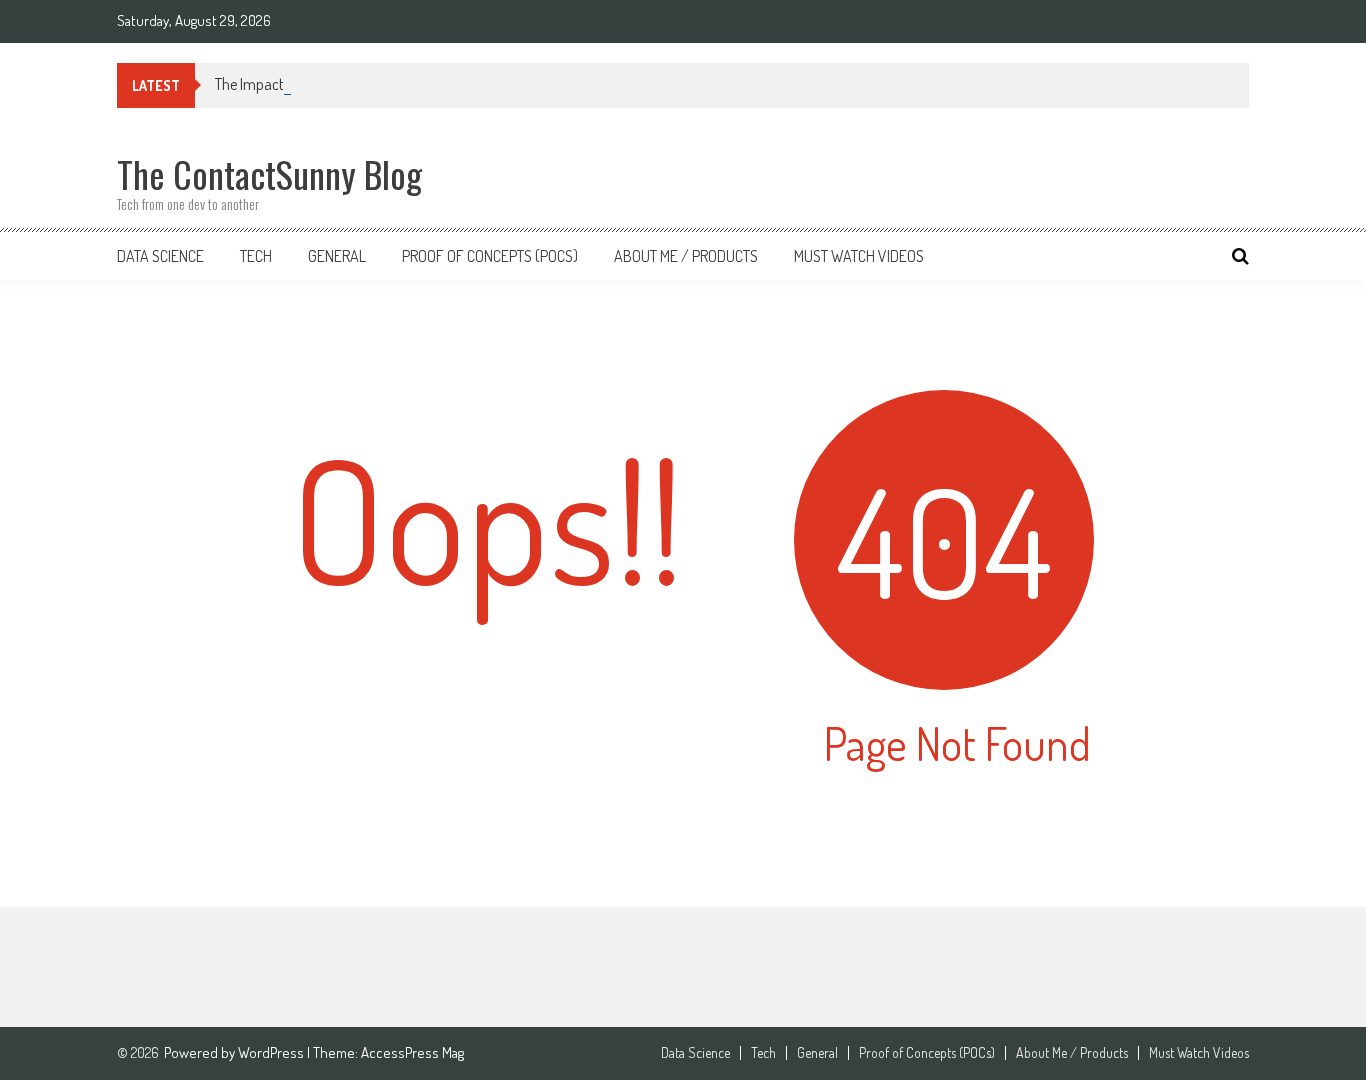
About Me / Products (686, 256)
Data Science (160, 256)
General (337, 256)
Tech (256, 256)
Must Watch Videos (859, 256)
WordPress (272, 1052)
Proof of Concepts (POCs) (490, 256)
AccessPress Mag (412, 1052)
